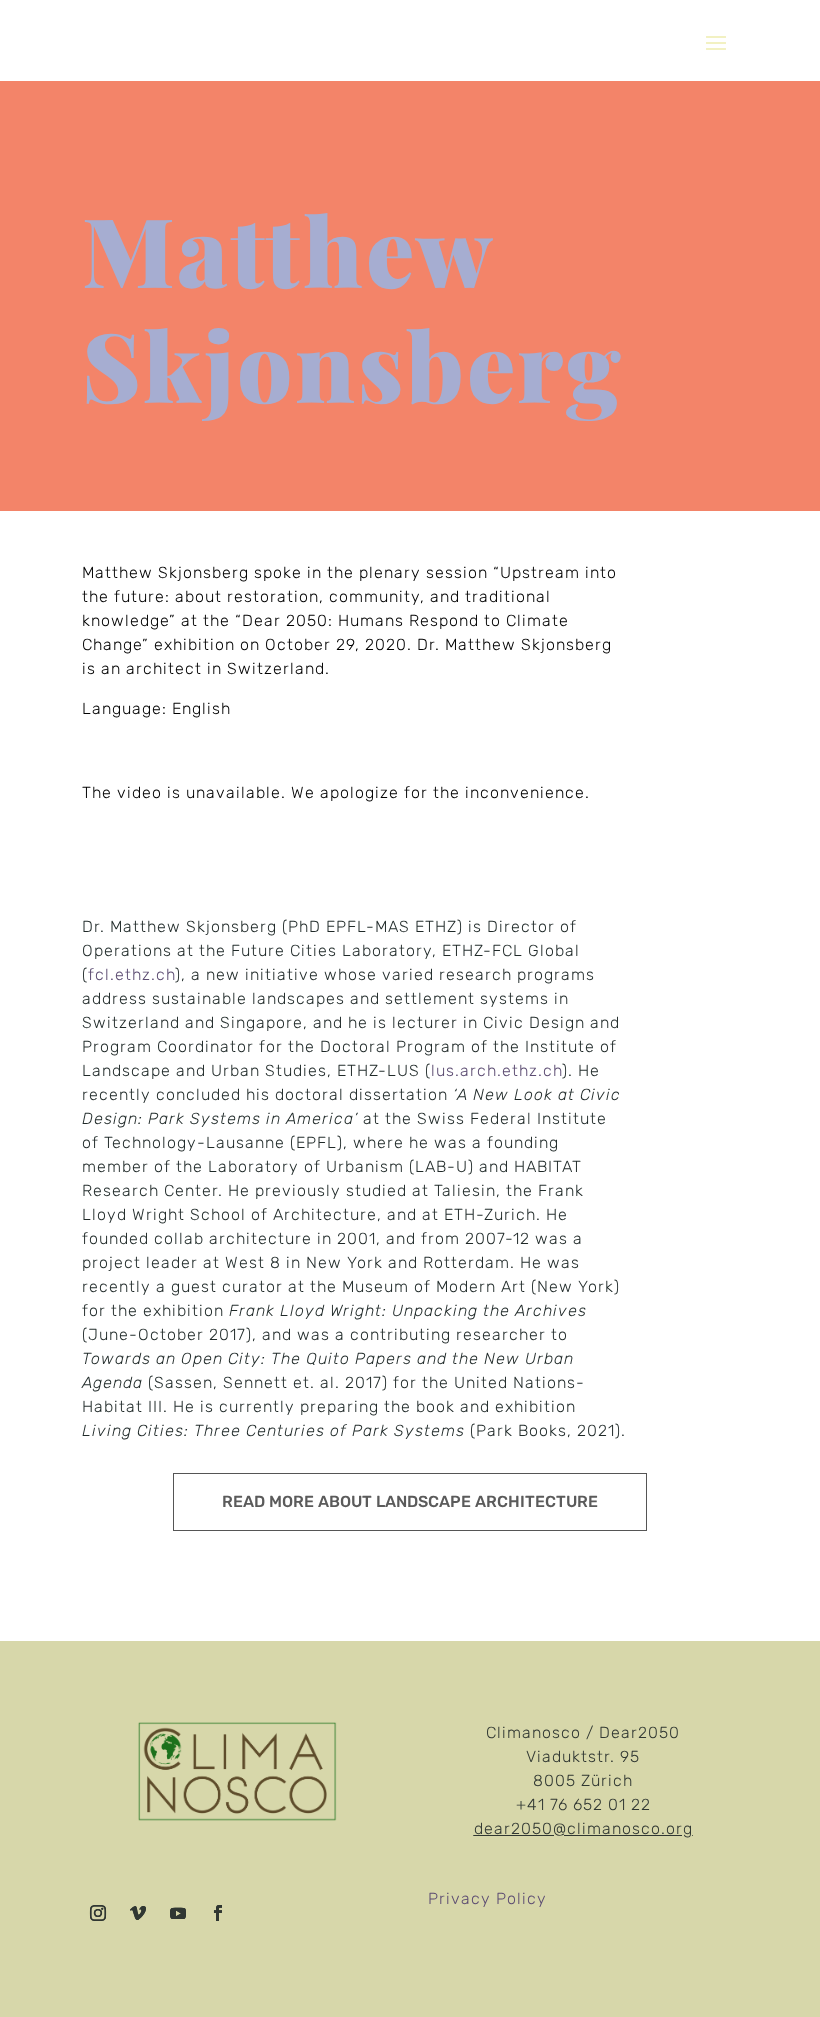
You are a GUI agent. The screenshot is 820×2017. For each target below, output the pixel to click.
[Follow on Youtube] (178, 1913)
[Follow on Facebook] (218, 1913)
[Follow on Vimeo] (138, 1913)
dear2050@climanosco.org (583, 1828)
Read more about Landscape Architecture (410, 1501)
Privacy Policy (487, 1898)
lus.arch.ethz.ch (496, 1070)
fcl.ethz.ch (131, 974)
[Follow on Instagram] (98, 1913)
